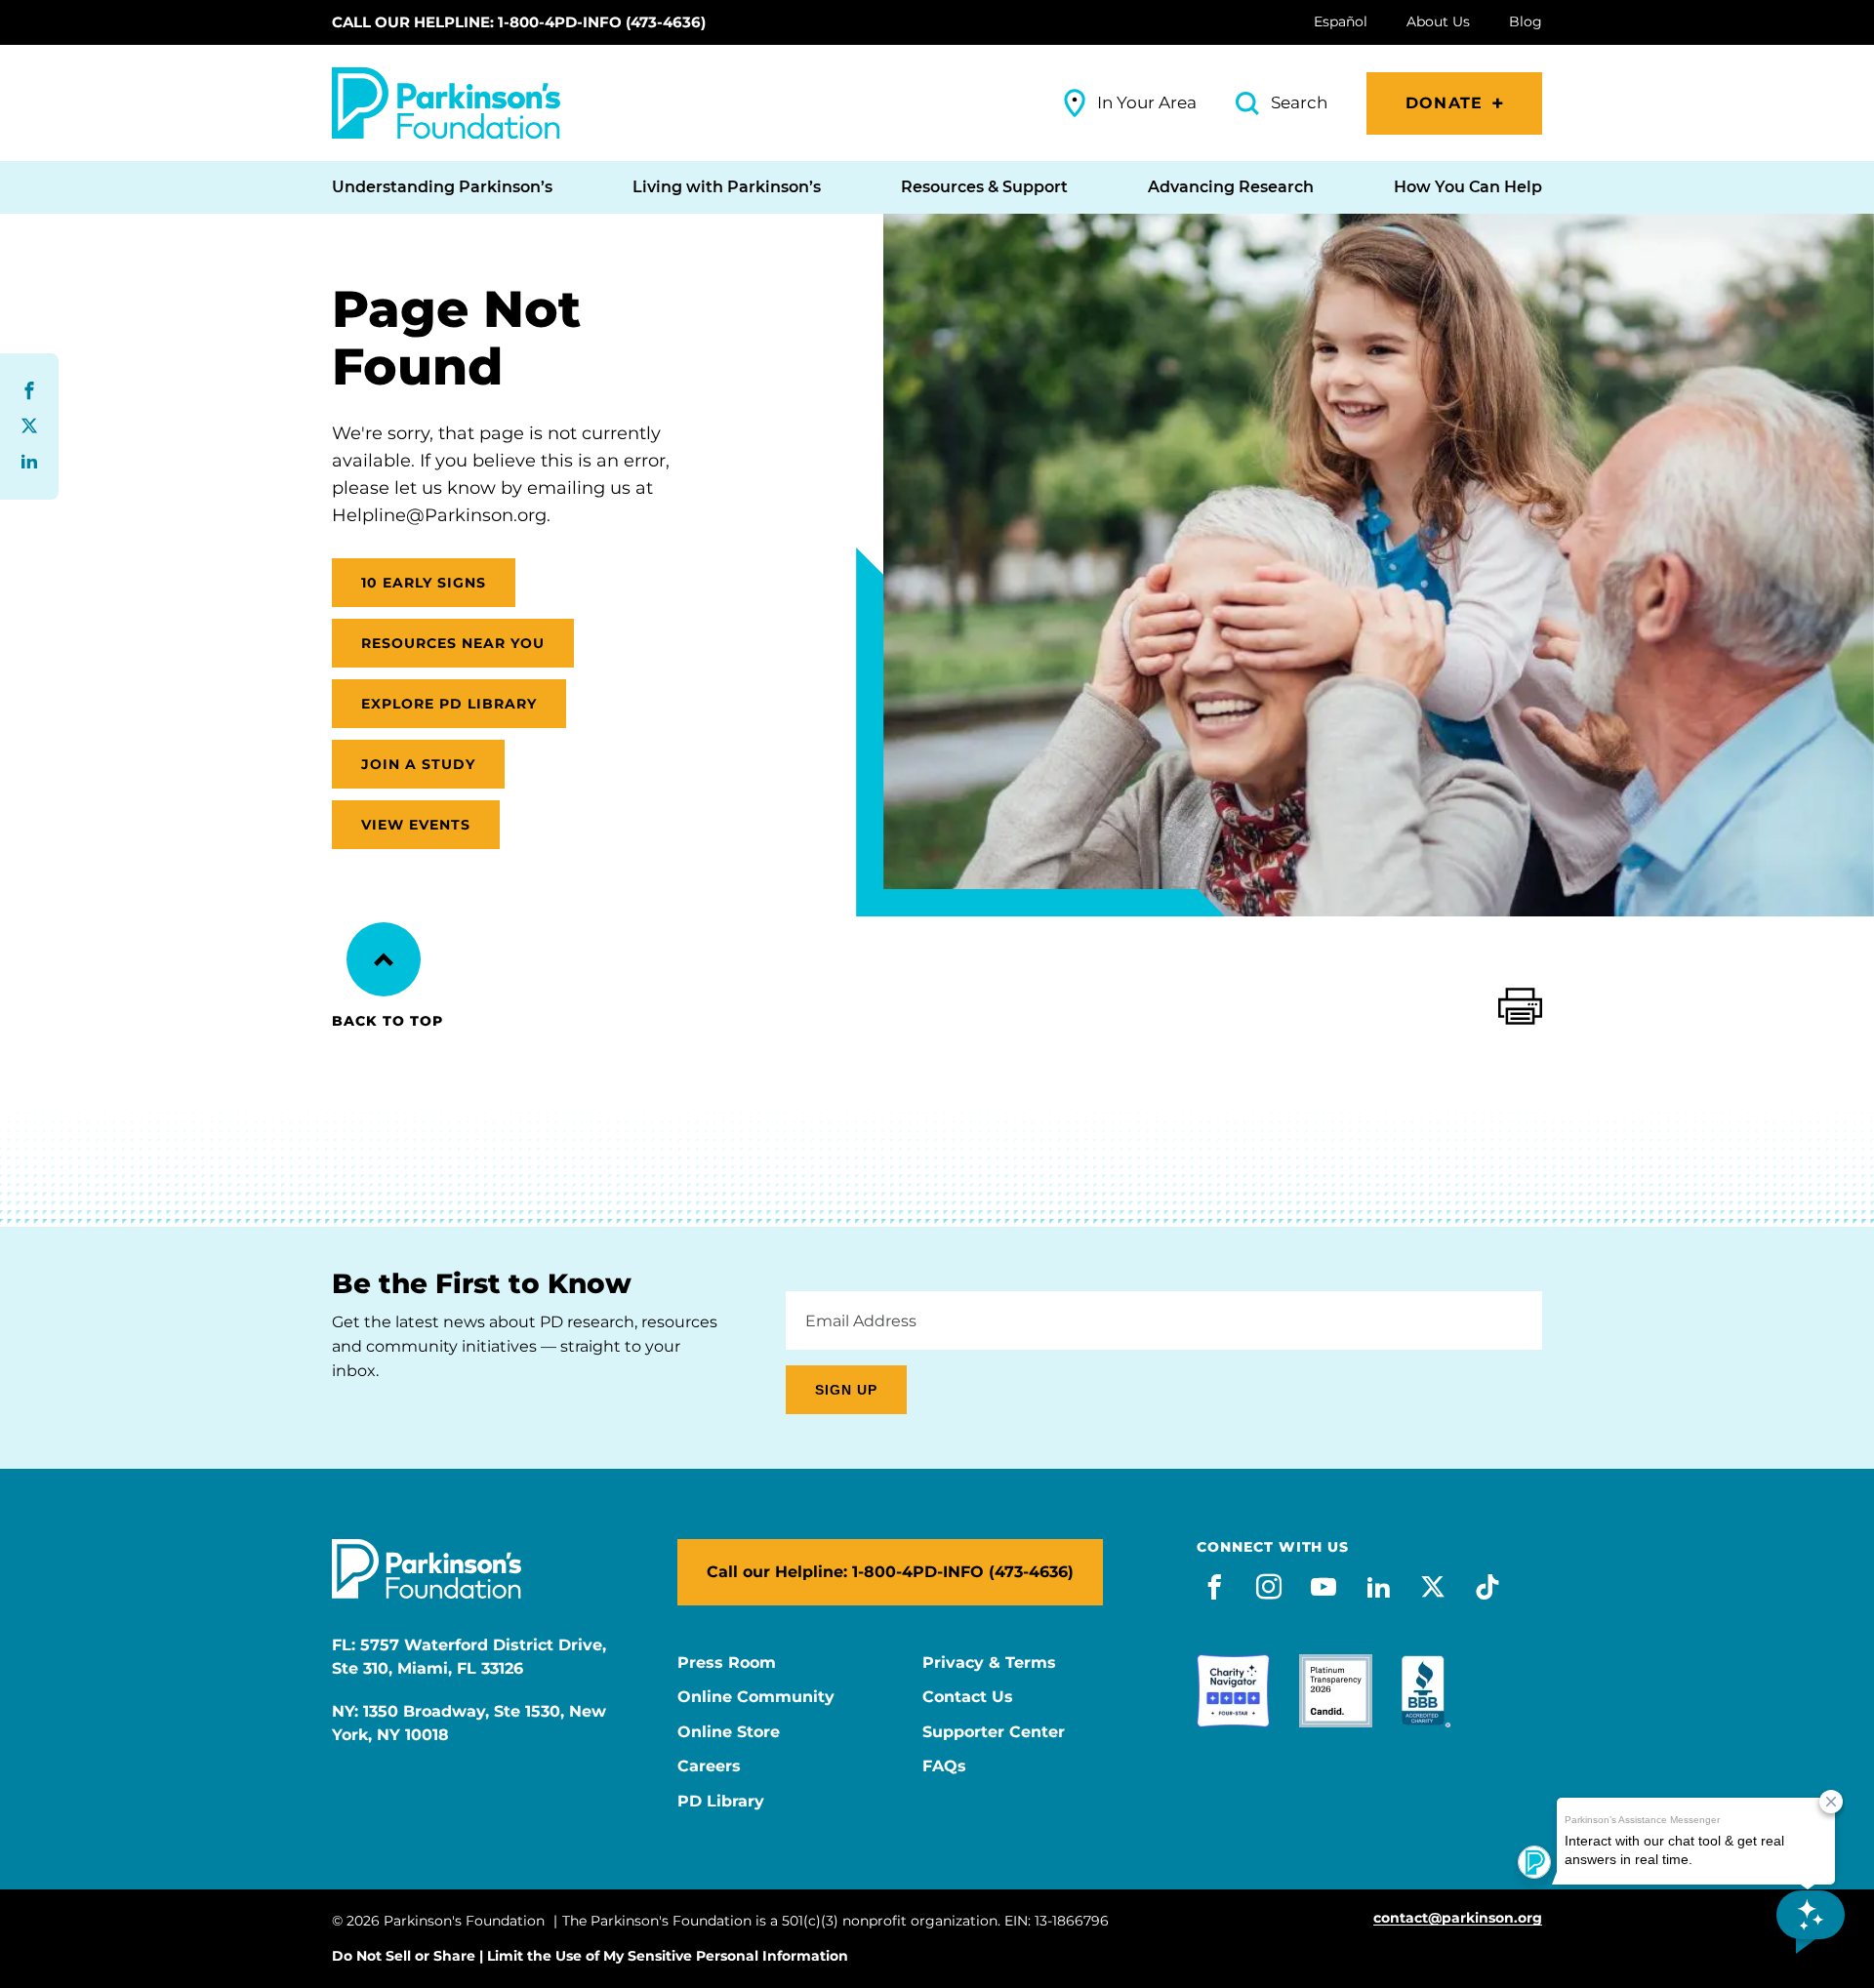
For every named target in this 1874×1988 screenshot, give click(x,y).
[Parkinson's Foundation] (446, 103)
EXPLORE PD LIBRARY (449, 704)
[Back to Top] (384, 959)
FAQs (944, 1766)
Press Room (727, 1663)
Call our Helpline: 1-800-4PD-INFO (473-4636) (519, 22)
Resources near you (453, 643)
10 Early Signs (424, 583)
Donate (1444, 103)
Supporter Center (994, 1732)
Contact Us (968, 1697)
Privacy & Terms (989, 1663)
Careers (709, 1766)
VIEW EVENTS (416, 825)
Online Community (756, 1697)
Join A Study (418, 764)
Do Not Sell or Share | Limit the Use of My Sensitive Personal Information (590, 1956)
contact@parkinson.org (1458, 1918)
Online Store (729, 1732)
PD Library (721, 1802)
